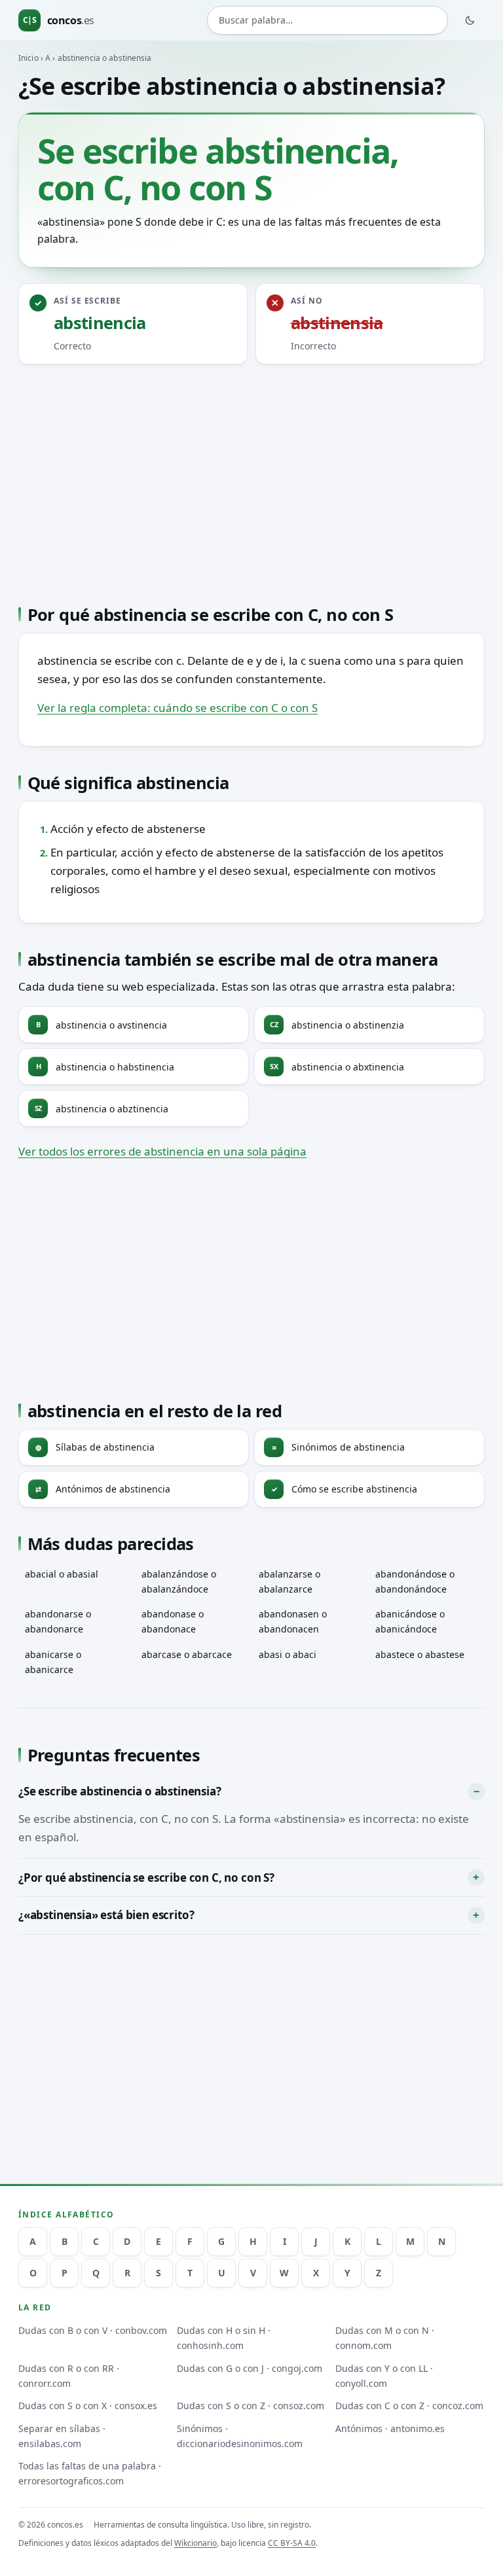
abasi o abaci (288, 1654)
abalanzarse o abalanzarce (289, 1581)
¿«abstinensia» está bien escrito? (106, 1915)
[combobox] (327, 20)
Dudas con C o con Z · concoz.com (409, 2406)
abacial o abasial (62, 1574)
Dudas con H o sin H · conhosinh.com (224, 2338)
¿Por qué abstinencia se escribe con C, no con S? (146, 1878)
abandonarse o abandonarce (58, 1621)
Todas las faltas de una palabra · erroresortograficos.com (90, 2473)
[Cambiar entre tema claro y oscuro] (470, 20)
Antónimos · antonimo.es (390, 2428)
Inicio (28, 58)
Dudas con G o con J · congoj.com (250, 2368)
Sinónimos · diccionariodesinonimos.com (240, 2436)
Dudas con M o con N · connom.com (385, 2338)
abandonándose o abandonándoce (415, 1581)
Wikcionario (196, 2543)
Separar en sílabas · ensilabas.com (62, 2436)
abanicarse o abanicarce (53, 1662)
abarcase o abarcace (187, 1654)
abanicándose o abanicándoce (410, 1621)
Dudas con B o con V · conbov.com (93, 2330)
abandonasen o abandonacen (293, 1621)
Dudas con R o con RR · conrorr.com (69, 2376)
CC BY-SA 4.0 (292, 2543)
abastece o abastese (420, 1654)
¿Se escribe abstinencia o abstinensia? (120, 1791)
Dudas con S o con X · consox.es (88, 2406)
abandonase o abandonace (173, 1621)
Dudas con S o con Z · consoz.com (251, 2406)
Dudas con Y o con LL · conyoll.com (384, 2376)
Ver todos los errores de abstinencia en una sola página (162, 1151)
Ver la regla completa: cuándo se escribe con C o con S (177, 708)
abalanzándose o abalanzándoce (179, 1581)
